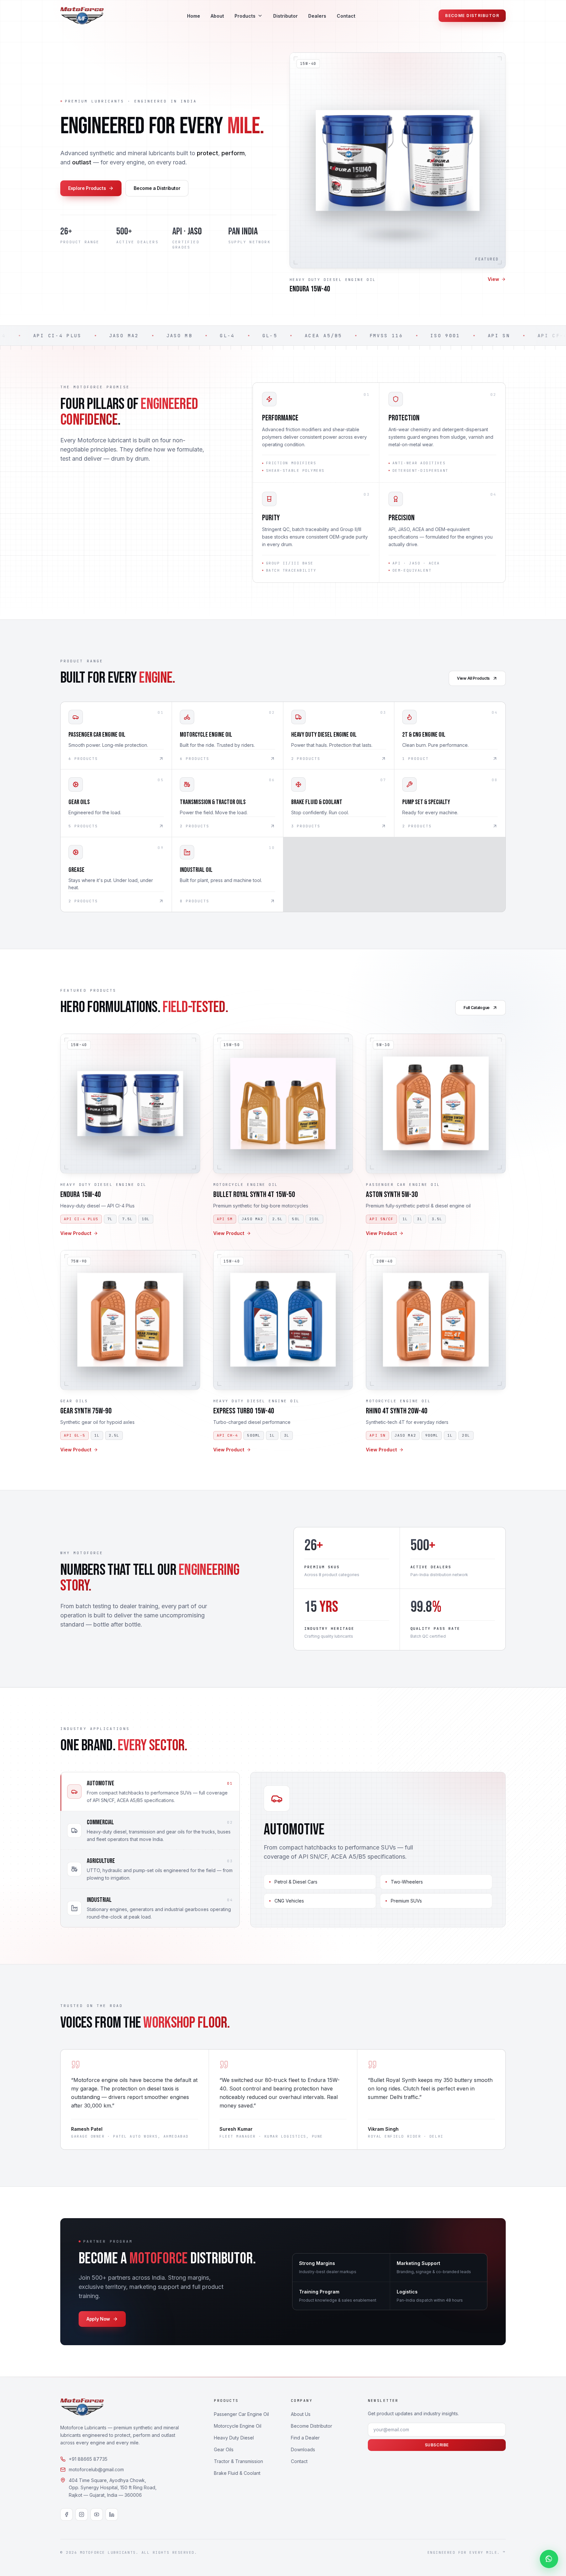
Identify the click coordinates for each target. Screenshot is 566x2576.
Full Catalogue (477, 1008)
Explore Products (87, 188)
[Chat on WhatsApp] (549, 2559)
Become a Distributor (157, 188)
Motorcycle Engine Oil (238, 2426)
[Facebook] (66, 2514)
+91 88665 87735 (88, 2459)
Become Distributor (472, 16)
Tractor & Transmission (238, 2461)
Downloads (303, 2449)
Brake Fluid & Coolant (237, 2473)
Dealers (317, 16)
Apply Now (98, 2319)
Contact (346, 16)
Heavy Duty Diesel (234, 2438)
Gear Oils (224, 2449)
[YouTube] (97, 2514)
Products (245, 16)
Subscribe (437, 2445)
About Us (301, 2414)
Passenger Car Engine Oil (241, 2414)
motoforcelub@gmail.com (96, 2469)
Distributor (285, 16)
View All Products (473, 678)
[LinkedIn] (112, 2514)
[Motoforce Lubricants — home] (82, 16)
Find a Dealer (305, 2438)
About (217, 16)
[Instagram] (82, 2514)
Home (194, 16)
